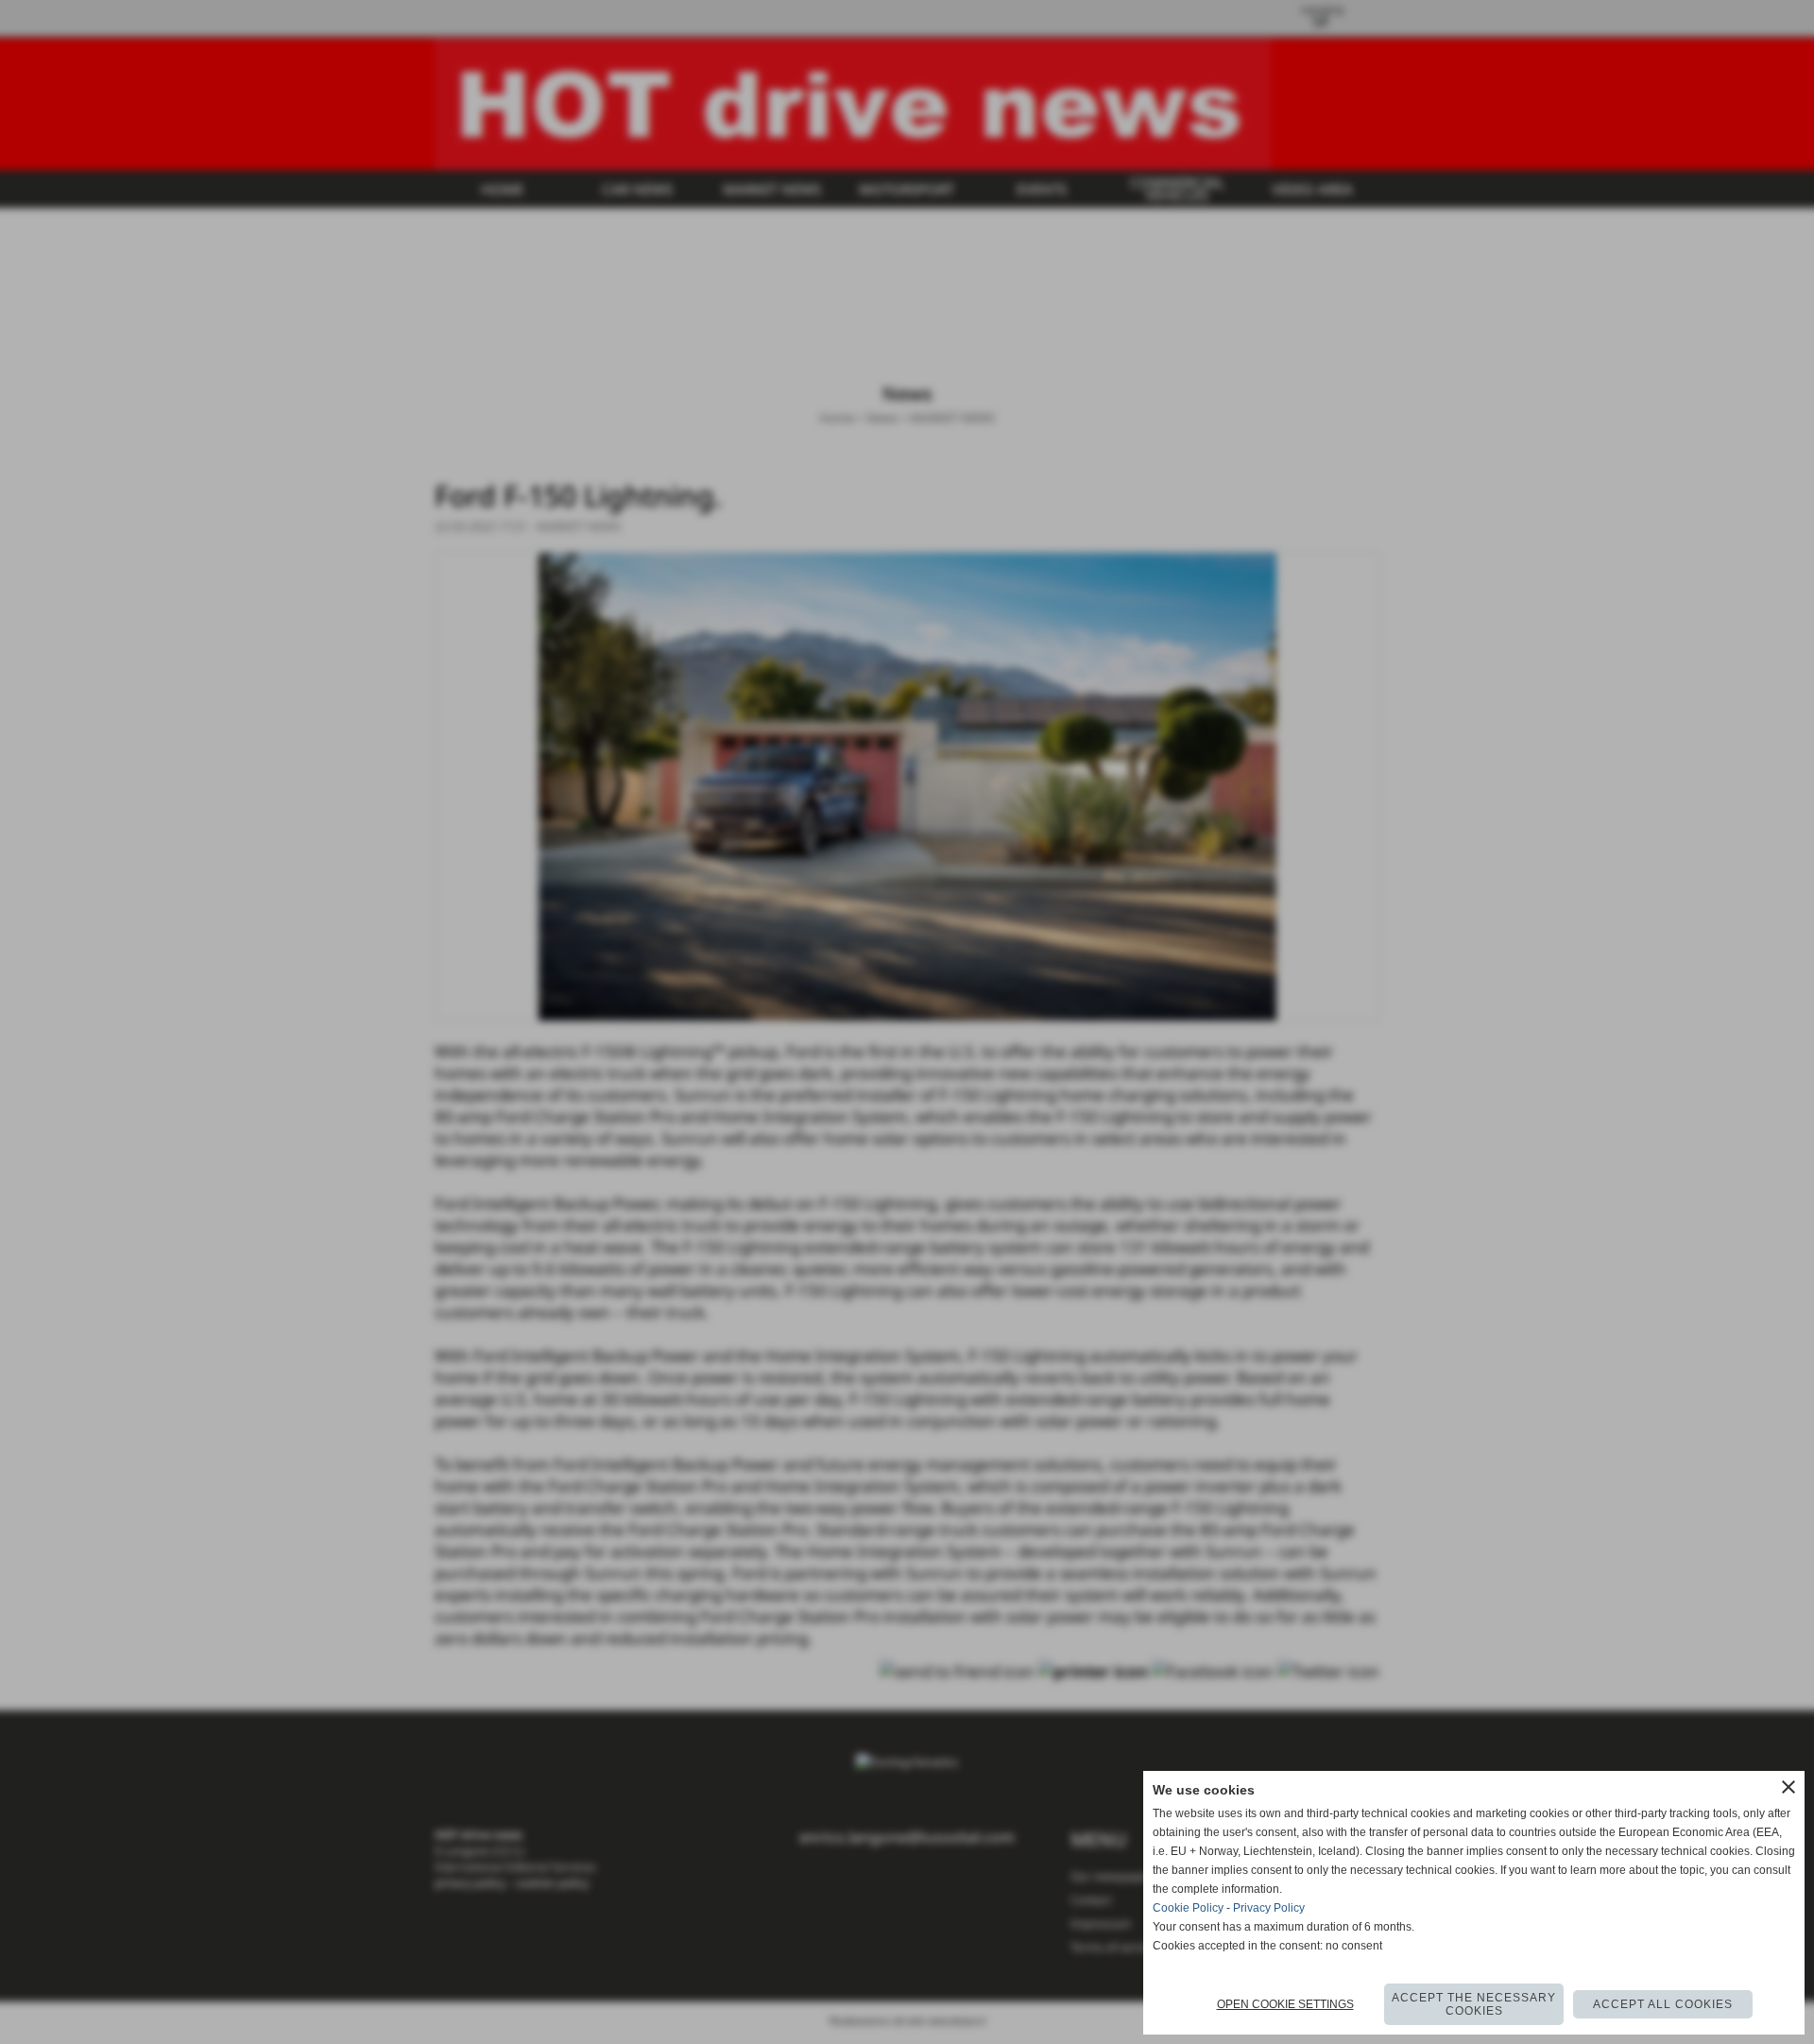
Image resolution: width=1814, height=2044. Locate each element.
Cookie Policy (1188, 1908)
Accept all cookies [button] (1663, 2004)
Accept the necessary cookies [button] (1474, 2004)
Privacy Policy (1269, 1908)
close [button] (1788, 1787)
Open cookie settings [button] (1285, 2004)
